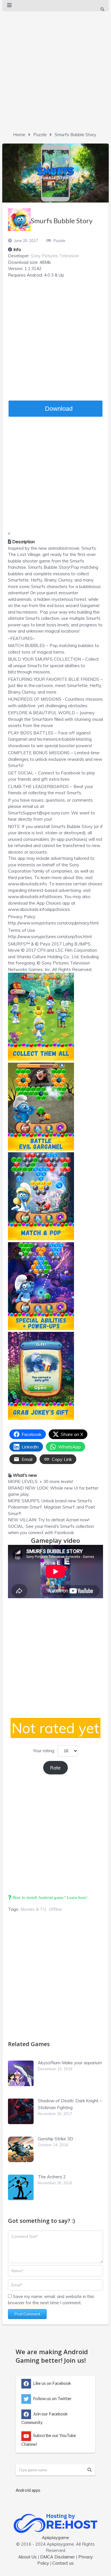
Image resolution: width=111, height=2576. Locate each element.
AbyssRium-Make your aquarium (70, 2063)
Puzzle (40, 135)
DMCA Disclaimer (57, 2557)
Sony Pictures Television (55, 256)
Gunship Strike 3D (55, 2139)
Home (19, 135)
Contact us (63, 2563)
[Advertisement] (55, 70)
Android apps (28, 2490)
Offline (55, 1909)
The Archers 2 (52, 2177)
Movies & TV (33, 1909)
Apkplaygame (55, 2538)
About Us (27, 2557)
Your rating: (44, 1751)
